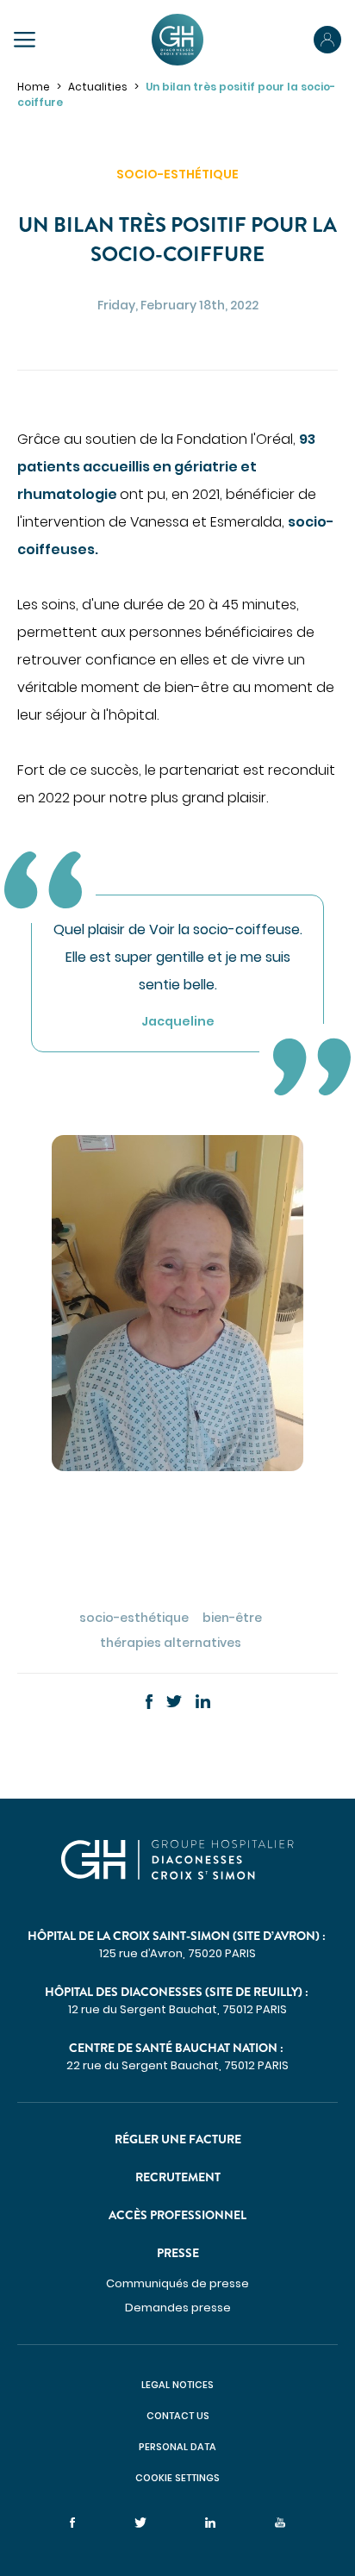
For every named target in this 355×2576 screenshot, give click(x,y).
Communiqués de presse (177, 2283)
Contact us (178, 2416)
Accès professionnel (177, 2215)
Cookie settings (177, 2478)
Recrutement (178, 2177)
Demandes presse (178, 2308)
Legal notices (177, 2385)
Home (34, 87)
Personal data (177, 2447)
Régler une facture (178, 2139)
